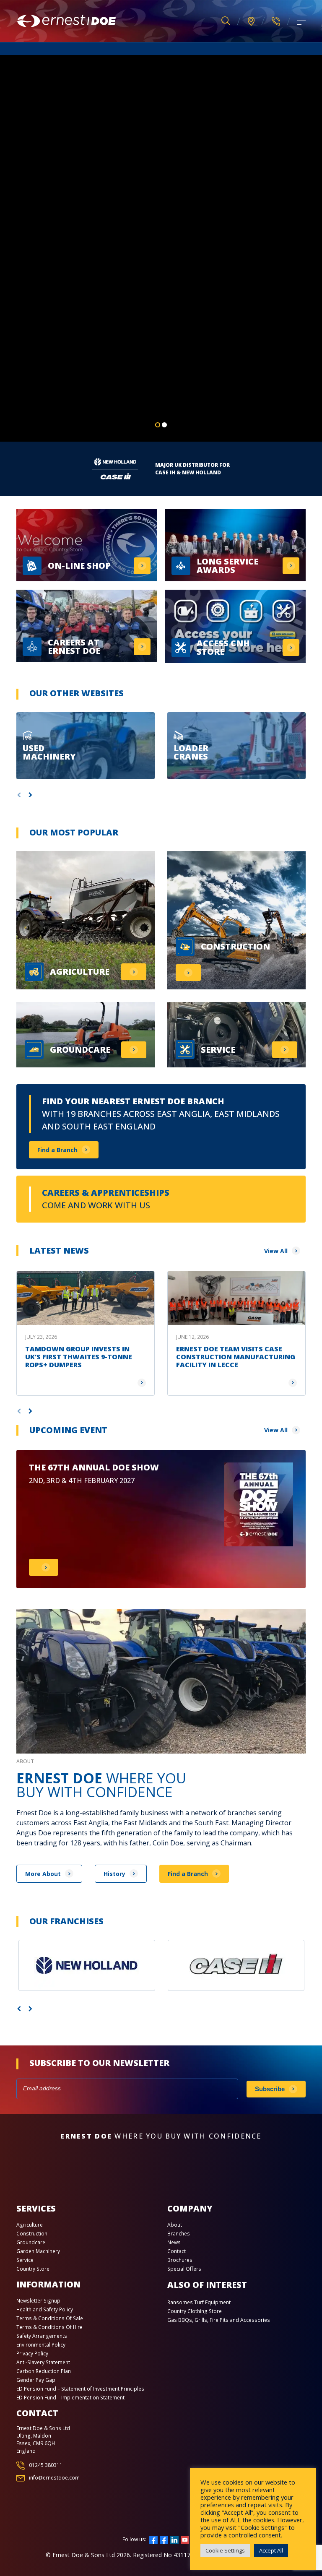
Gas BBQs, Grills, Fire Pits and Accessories (219, 2320)
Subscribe (270, 2089)
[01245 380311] (276, 21)
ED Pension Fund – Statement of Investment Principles (80, 2389)
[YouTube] (185, 2539)
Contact (177, 2251)
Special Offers (184, 2269)
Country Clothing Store (195, 2311)
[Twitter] (164, 2539)
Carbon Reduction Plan (44, 2371)
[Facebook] (153, 2539)
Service (25, 2260)
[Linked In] (174, 2539)
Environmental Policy (41, 2345)
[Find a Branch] (251, 21)
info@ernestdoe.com (54, 2478)
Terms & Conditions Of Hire (49, 2327)
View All (276, 1251)
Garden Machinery (38, 2251)
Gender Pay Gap (36, 2380)
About (175, 2225)
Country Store (33, 2269)
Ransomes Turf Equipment (199, 2302)
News (174, 2242)
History (114, 1874)
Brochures (180, 2260)
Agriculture (30, 2225)
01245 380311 (46, 2465)
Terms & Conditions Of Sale (50, 2318)
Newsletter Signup (38, 2301)
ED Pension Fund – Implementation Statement (70, 2398)
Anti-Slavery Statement (43, 2362)
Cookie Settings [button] (225, 2550)
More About (43, 1874)
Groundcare (31, 2242)
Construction (32, 2234)
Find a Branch (57, 1150)
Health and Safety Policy (45, 2309)
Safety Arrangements (42, 2336)
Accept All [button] (271, 2550)
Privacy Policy (32, 2354)
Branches (179, 2234)
